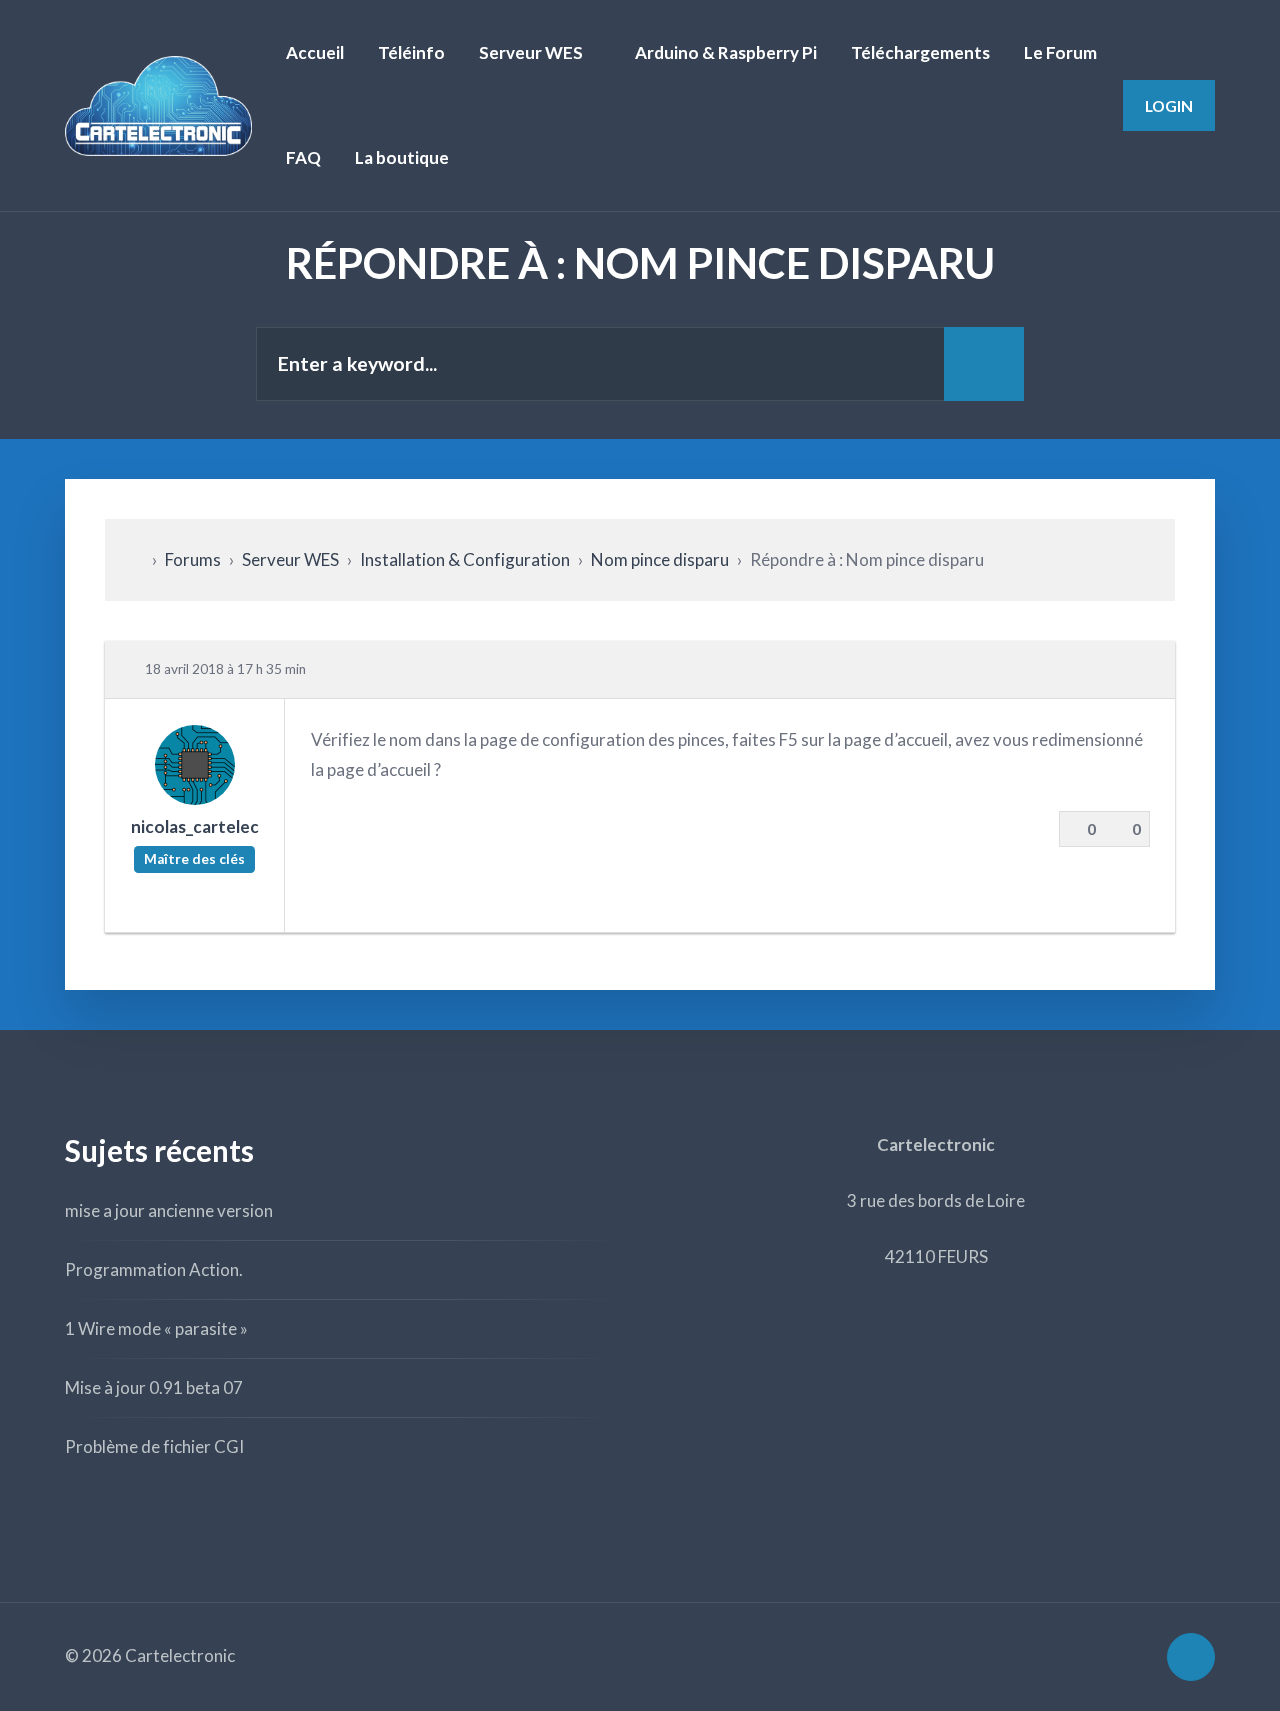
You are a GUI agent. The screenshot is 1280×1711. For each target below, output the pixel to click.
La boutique (402, 157)
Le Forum (1060, 52)
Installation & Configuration (465, 559)
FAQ (303, 157)
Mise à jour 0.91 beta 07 (154, 1387)
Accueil (315, 52)
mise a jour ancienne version (169, 1210)
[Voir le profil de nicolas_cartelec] (195, 797)
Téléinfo (411, 52)
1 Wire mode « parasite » (156, 1328)
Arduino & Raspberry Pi (726, 52)
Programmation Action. (154, 1269)
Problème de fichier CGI (154, 1446)
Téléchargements (920, 52)
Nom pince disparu (660, 559)
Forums (193, 559)
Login (1169, 105)
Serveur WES (531, 52)
